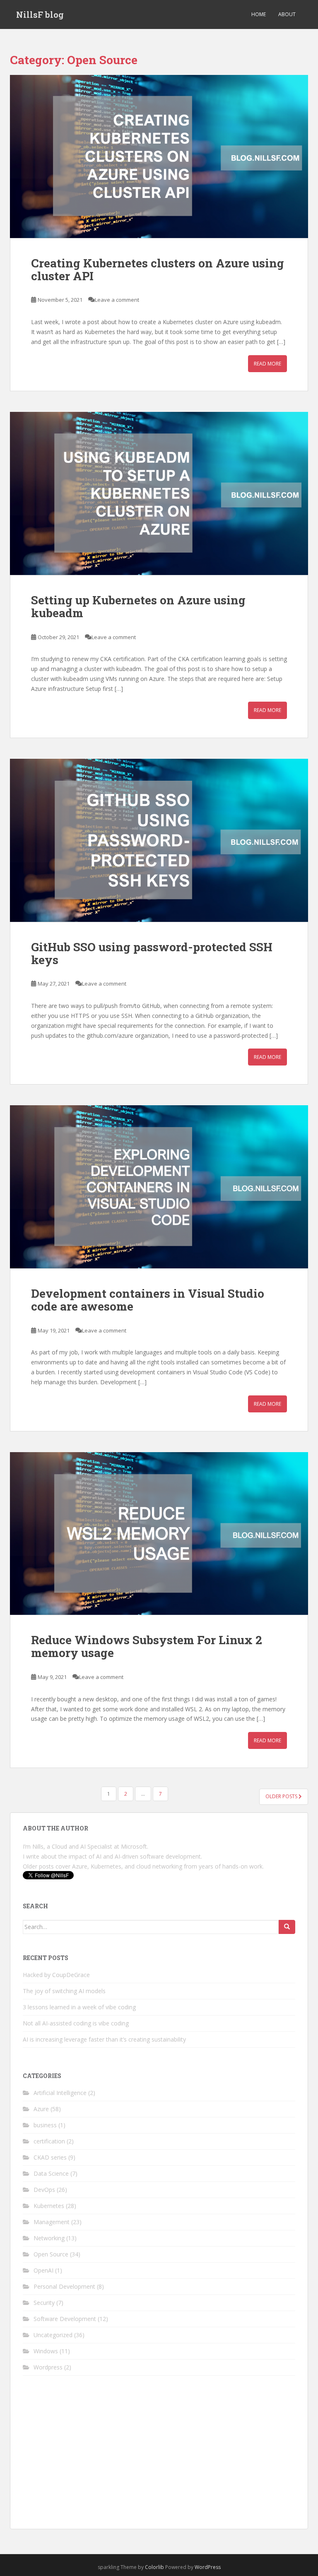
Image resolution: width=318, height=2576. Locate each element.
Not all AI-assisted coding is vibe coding (76, 2023)
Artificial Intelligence (60, 2093)
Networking (49, 2238)
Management (52, 2222)
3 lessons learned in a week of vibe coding (79, 2007)
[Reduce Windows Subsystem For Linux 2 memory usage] (159, 1534)
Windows (46, 2351)
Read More (267, 364)
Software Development (65, 2319)
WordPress (208, 2567)
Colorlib (154, 2567)
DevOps (44, 2190)
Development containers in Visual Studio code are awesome (148, 1300)
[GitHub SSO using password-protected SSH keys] (159, 840)
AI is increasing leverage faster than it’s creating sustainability (104, 2039)
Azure (41, 2109)
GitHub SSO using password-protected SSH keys (152, 953)
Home (259, 14)
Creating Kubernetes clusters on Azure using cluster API (158, 269)
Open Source (51, 2254)
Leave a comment (117, 300)
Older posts (282, 1796)
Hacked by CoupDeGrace (56, 1975)
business (45, 2125)
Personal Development (64, 2286)
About (287, 14)
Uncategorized (53, 2335)
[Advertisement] (159, 2458)
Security (44, 2303)
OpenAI (43, 2270)
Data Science (51, 2173)
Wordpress (48, 2367)
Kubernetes (49, 2206)
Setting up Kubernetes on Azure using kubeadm (138, 606)
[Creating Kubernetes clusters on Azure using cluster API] (159, 156)
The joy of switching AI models (64, 1991)
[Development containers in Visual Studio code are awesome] (159, 1187)
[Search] (287, 1927)
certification (49, 2141)
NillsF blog (40, 14)
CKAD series (50, 2157)
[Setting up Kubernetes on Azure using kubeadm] (159, 493)
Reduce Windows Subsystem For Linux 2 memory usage (147, 1646)
